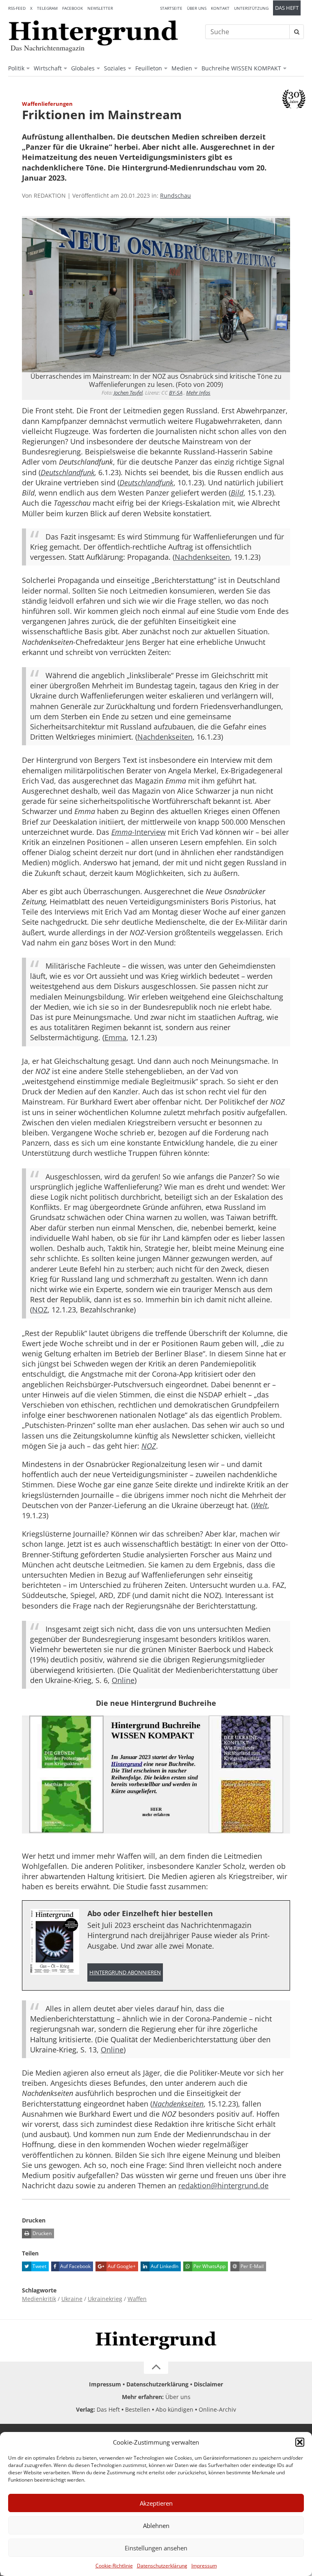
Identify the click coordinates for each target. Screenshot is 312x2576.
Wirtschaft (48, 68)
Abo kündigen (174, 2409)
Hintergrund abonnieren (125, 1972)
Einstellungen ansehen (156, 2548)
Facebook (73, 8)
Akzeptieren (156, 2503)
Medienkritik (39, 2299)
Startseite (171, 8)
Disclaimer (208, 2384)
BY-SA (176, 393)
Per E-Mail (251, 2266)
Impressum (204, 2566)
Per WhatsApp (209, 2266)
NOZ (40, 1310)
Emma (115, 1037)
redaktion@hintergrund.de (223, 2185)
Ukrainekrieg (105, 2299)
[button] (300, 2442)
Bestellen (138, 2409)
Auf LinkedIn (164, 2266)
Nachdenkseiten (202, 557)
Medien (182, 68)
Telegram (47, 8)
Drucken (41, 2233)
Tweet (39, 2266)
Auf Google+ (121, 2266)
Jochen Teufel (128, 393)
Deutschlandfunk (68, 472)
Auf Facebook (75, 2266)
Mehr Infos (198, 393)
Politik (16, 68)
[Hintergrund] (93, 33)
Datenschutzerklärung (162, 2566)
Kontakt (220, 8)
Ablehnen (156, 2526)
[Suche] (297, 32)
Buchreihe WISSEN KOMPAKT (241, 68)
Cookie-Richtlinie (114, 2566)
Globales (83, 68)
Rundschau (175, 195)
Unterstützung (251, 8)
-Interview (139, 832)
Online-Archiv (217, 2409)
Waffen (137, 2299)
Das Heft (287, 8)
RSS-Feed (17, 8)
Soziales (115, 68)
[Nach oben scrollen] (156, 2368)
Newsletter (100, 8)
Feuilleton (149, 68)
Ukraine (72, 2299)
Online (123, 1680)
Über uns (197, 8)
